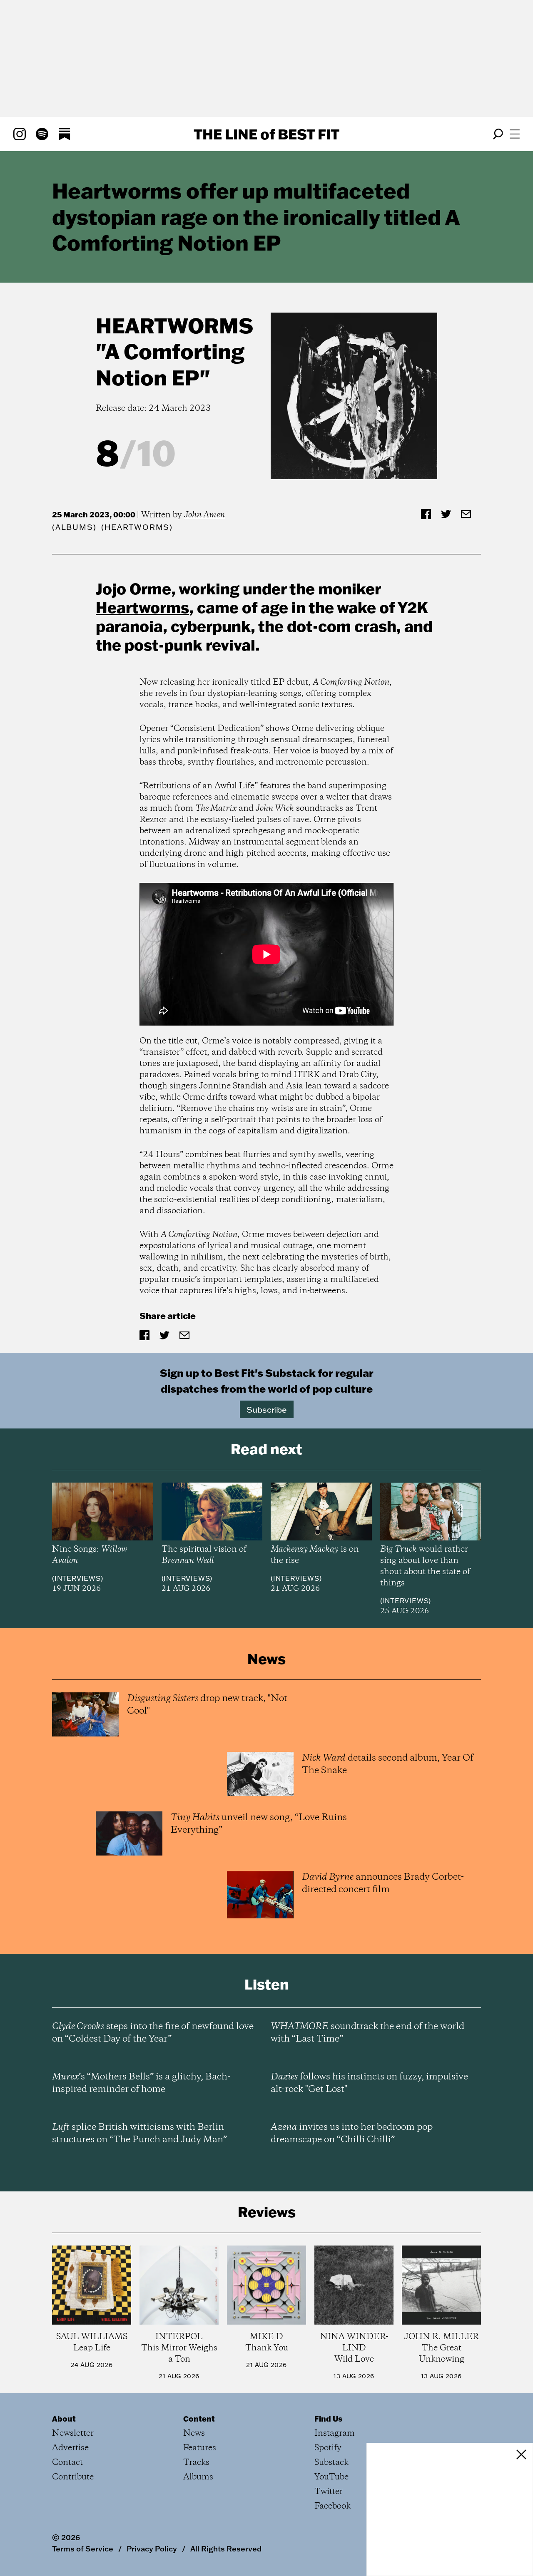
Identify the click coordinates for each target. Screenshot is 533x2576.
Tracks (196, 2463)
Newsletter (73, 2433)
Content (199, 2419)
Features (200, 2448)
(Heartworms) (137, 527)
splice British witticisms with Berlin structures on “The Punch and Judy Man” (139, 2134)
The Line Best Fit (266, 134)
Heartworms (174, 325)
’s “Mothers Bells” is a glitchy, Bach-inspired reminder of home (141, 2083)
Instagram (335, 2433)
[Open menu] (515, 134)
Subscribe (267, 1409)
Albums (74, 527)
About (64, 2419)
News (194, 2433)
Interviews (78, 1578)
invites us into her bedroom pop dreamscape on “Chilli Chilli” (352, 2134)
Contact (67, 2463)
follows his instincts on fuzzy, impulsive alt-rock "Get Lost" (369, 2083)
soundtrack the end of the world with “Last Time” (367, 2033)
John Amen (204, 515)
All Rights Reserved (226, 2549)
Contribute (73, 2477)
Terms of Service (83, 2549)
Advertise (70, 2448)
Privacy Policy (152, 2549)
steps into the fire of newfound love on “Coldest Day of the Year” (153, 2033)
